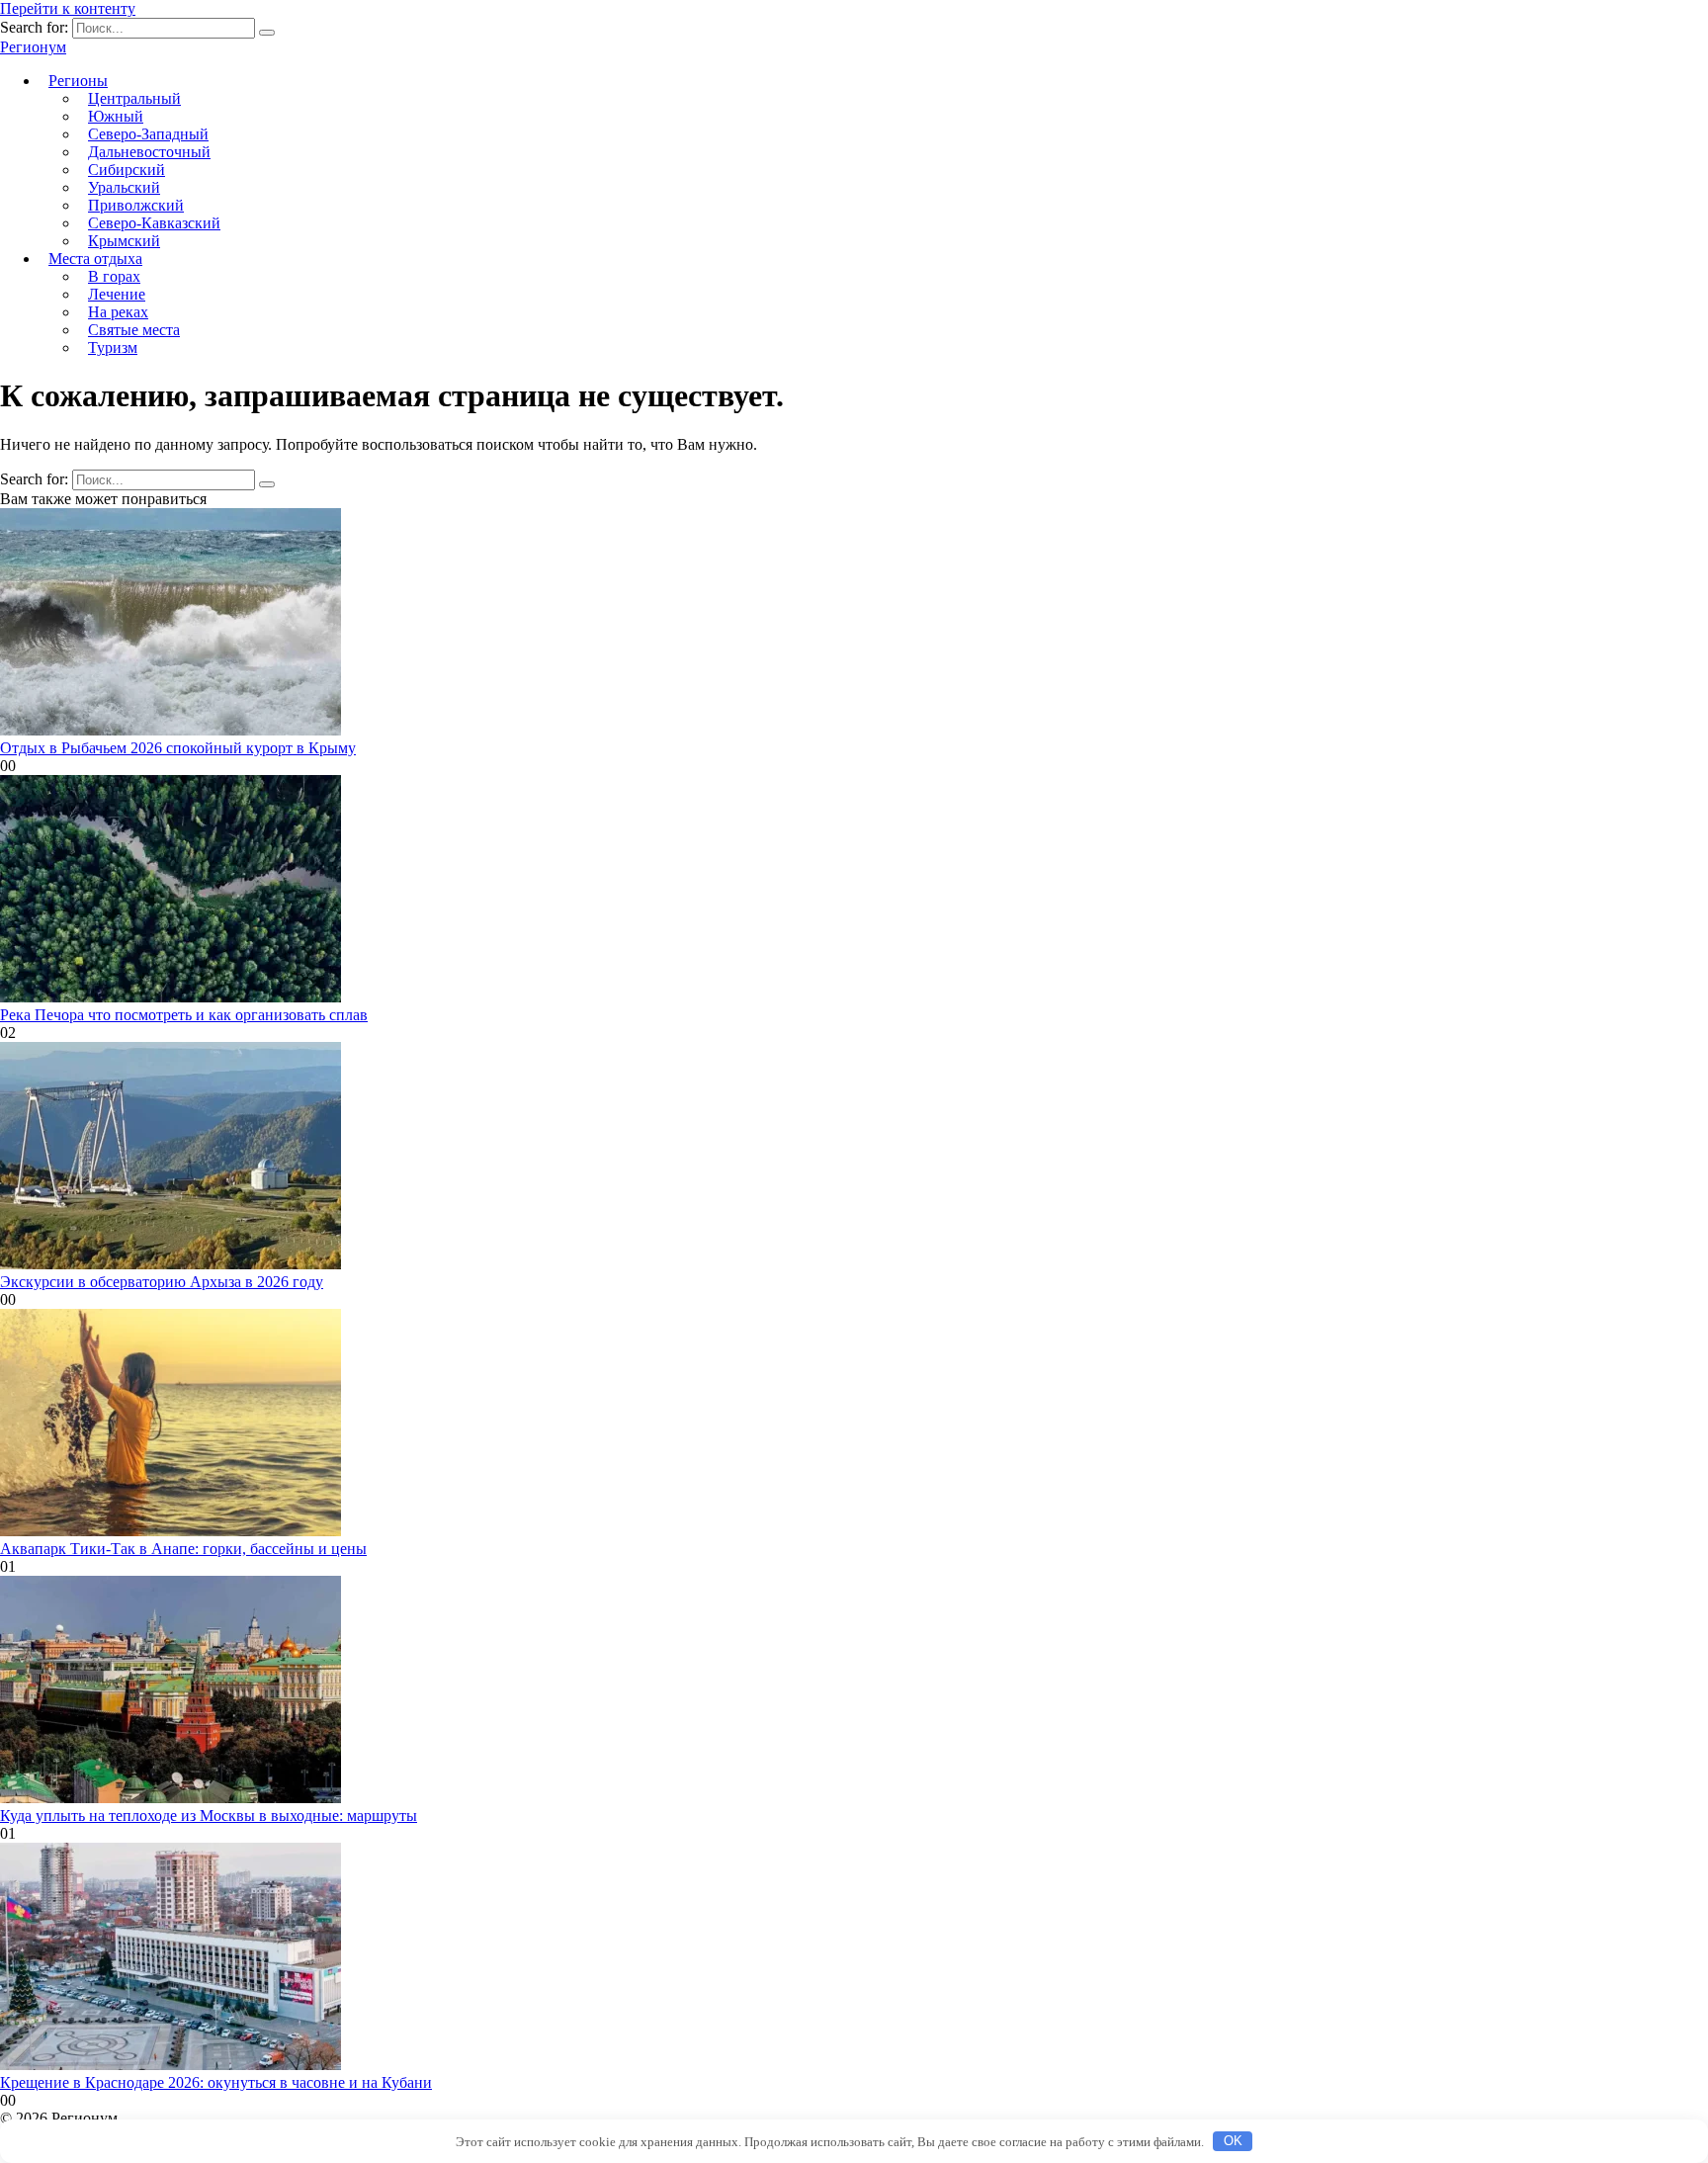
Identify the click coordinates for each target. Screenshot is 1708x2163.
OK (1233, 2141)
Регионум (33, 47)
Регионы (78, 81)
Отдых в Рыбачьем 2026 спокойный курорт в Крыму (178, 748)
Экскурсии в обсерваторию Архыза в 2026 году (162, 1282)
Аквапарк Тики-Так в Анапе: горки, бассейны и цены (183, 1549)
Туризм (113, 347)
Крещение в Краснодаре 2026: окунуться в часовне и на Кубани (216, 2082)
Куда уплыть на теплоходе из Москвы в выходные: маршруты (209, 1816)
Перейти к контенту (68, 8)
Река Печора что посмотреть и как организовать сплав (184, 1015)
